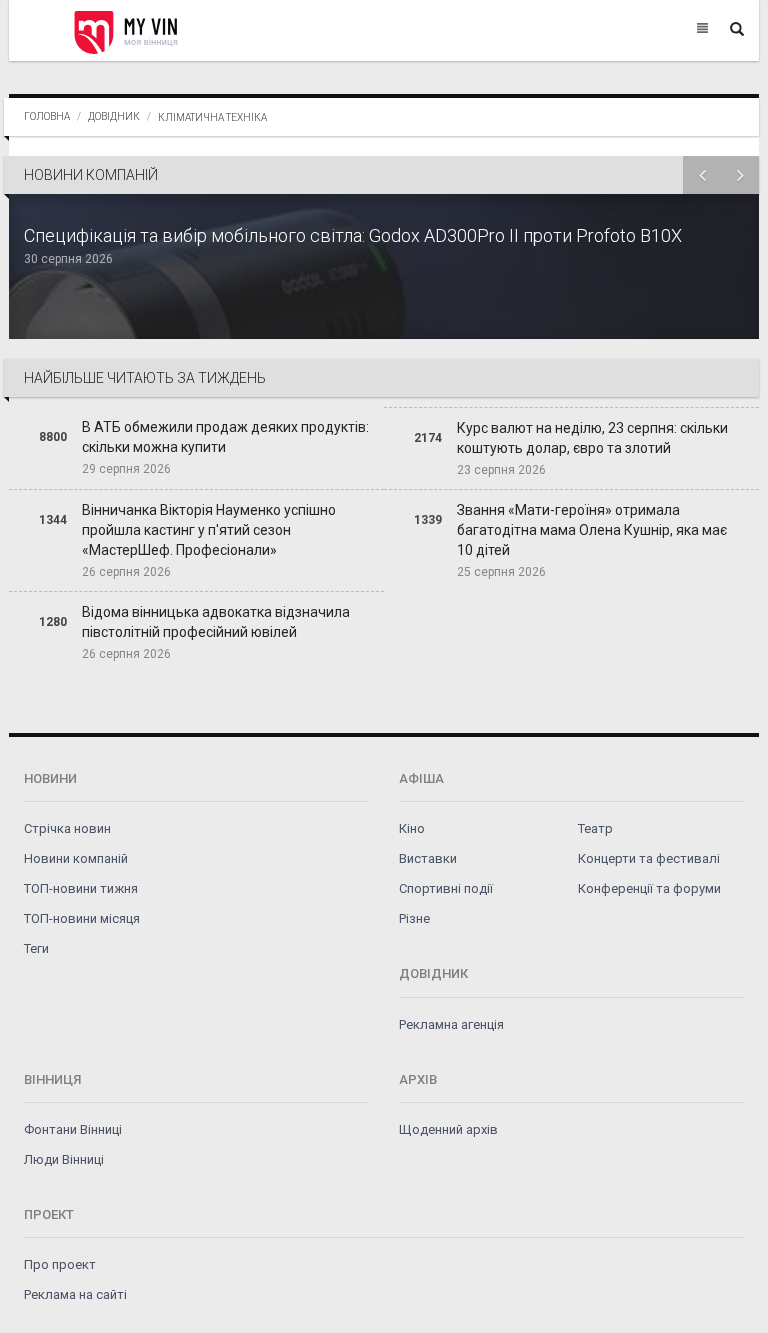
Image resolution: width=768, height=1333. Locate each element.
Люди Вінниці (64, 1159)
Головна (47, 116)
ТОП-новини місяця (82, 918)
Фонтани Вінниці (73, 1129)
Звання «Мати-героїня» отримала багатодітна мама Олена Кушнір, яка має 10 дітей (592, 530)
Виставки (428, 858)
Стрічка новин (67, 828)
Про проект (60, 1264)
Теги (36, 948)
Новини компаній (76, 858)
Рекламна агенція (451, 1024)
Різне (414, 918)
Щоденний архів (448, 1129)
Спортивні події (446, 888)
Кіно (412, 828)
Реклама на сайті (75, 1294)
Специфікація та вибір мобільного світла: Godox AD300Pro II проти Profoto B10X (353, 235)
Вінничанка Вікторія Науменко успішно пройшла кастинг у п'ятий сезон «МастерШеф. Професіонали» (209, 530)
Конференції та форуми (649, 888)
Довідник (114, 116)
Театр (595, 828)
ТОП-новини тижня (81, 888)
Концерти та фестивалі (649, 858)
